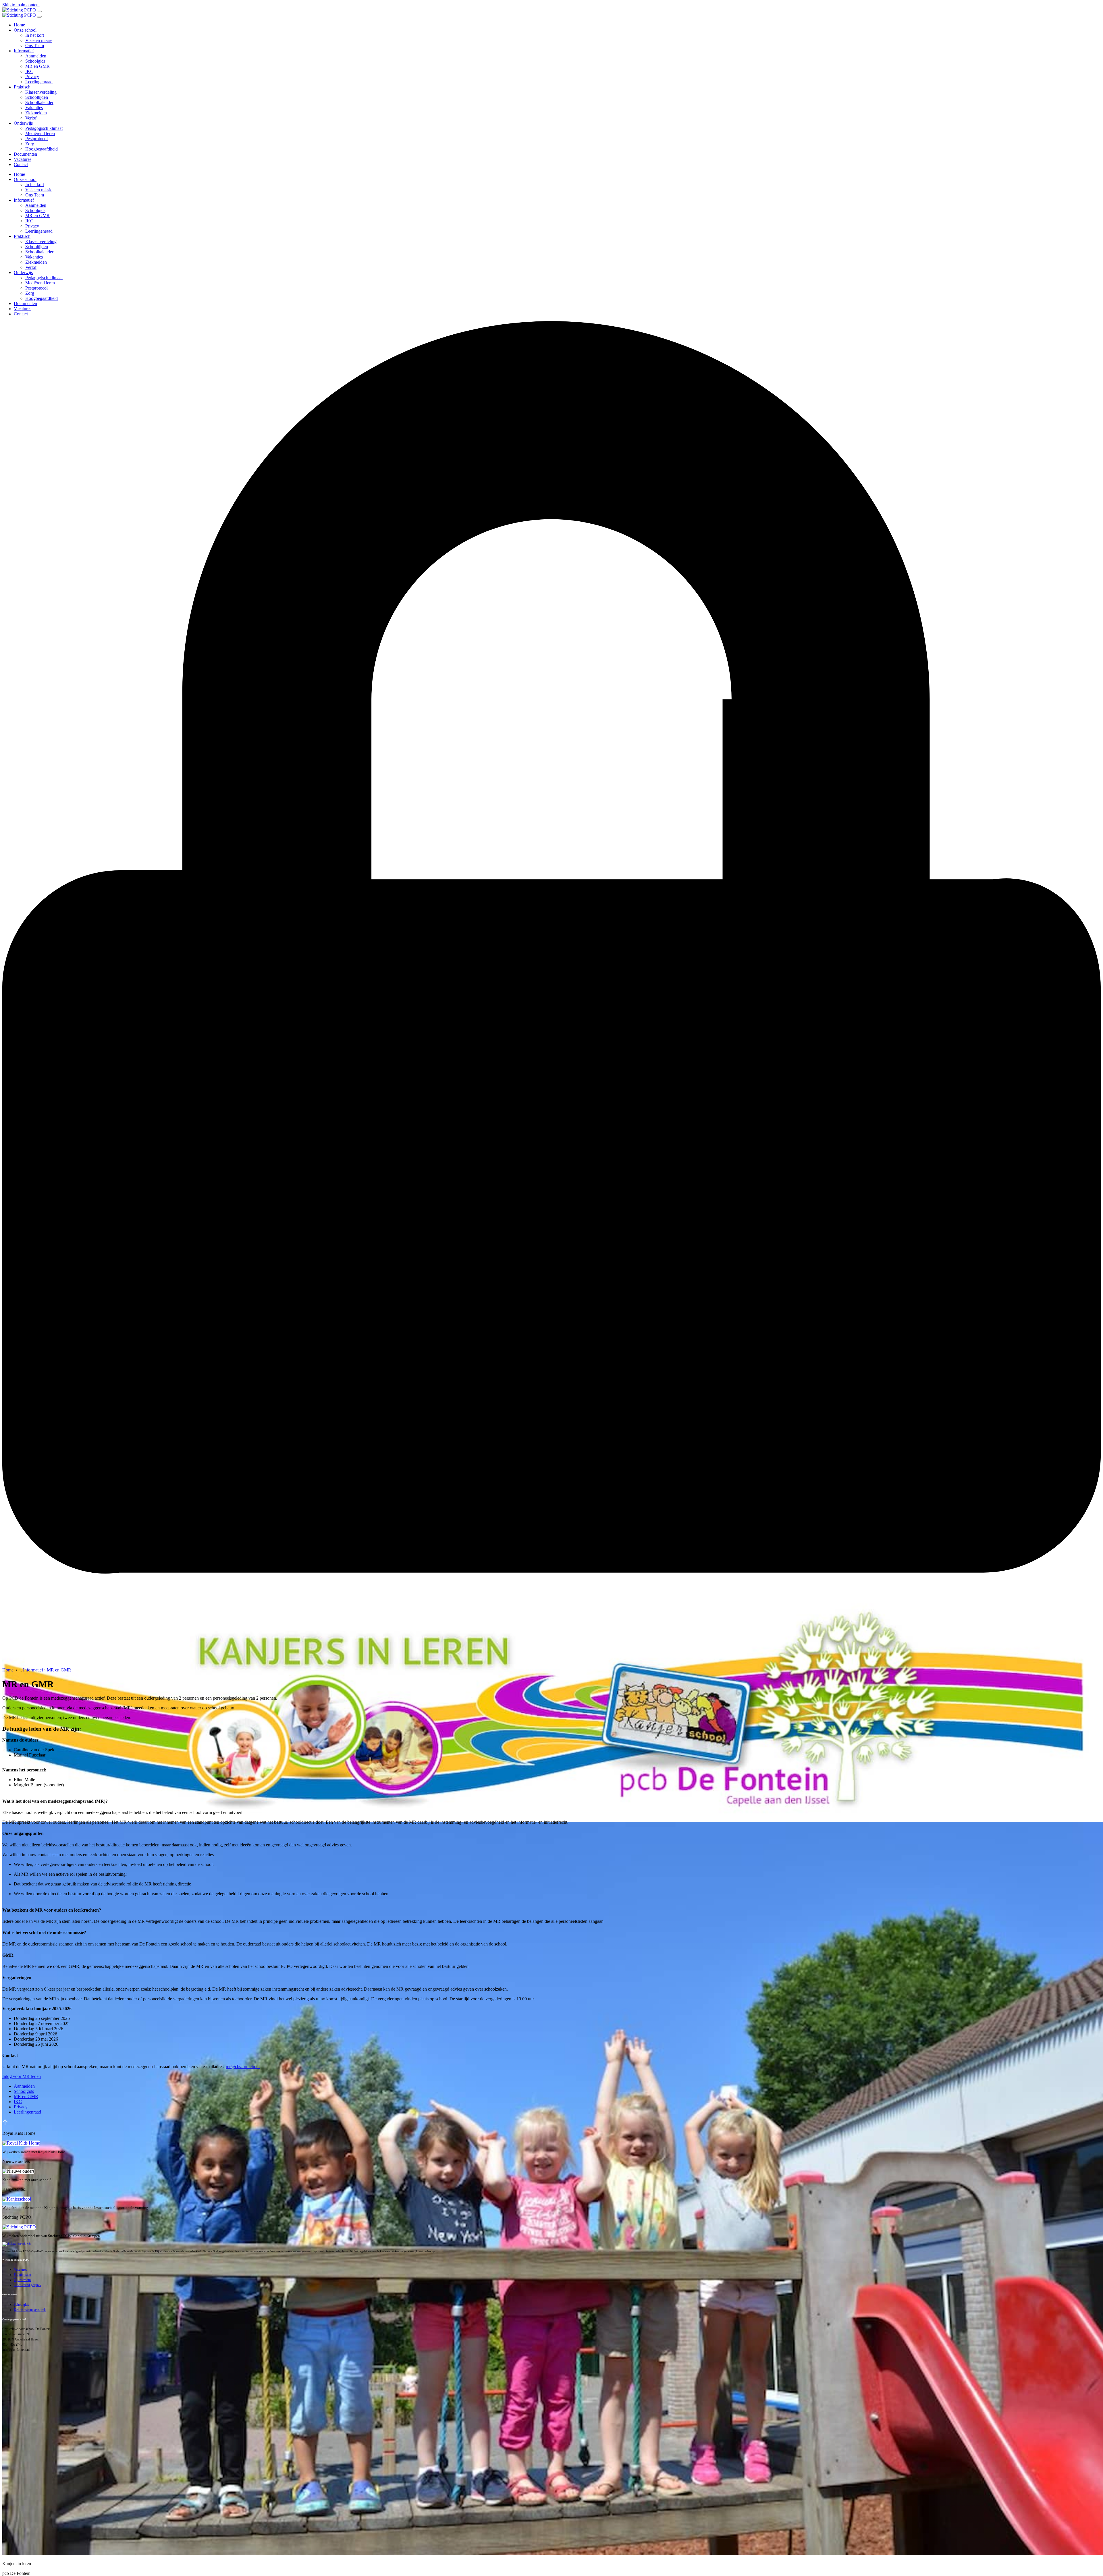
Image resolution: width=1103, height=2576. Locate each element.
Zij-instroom (22, 2280)
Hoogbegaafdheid (42, 149)
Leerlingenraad (39, 82)
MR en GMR (37, 66)
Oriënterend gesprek (28, 2285)
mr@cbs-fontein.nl (243, 2067)
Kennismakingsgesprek (30, 2310)
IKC (29, 71)
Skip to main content (21, 5)
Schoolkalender (39, 102)
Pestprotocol (36, 139)
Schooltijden (37, 97)
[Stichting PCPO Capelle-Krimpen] (20, 10)
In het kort (35, 35)
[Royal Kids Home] (21, 2143)
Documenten (25, 154)
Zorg (30, 144)
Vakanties (34, 108)
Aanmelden (36, 56)
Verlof (31, 118)
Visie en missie (39, 40)
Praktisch (22, 87)
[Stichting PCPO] (19, 2227)
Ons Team (35, 46)
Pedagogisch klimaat (44, 128)
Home (19, 25)
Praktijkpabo (22, 2275)
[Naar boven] (5, 2123)
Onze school (25, 30)
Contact (21, 164)
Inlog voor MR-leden (22, 2076)
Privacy (32, 77)
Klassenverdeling (41, 92)
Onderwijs (23, 123)
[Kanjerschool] (17, 2199)
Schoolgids (35, 61)
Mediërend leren (40, 133)
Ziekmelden (36, 113)
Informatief (24, 51)
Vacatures (23, 159)
